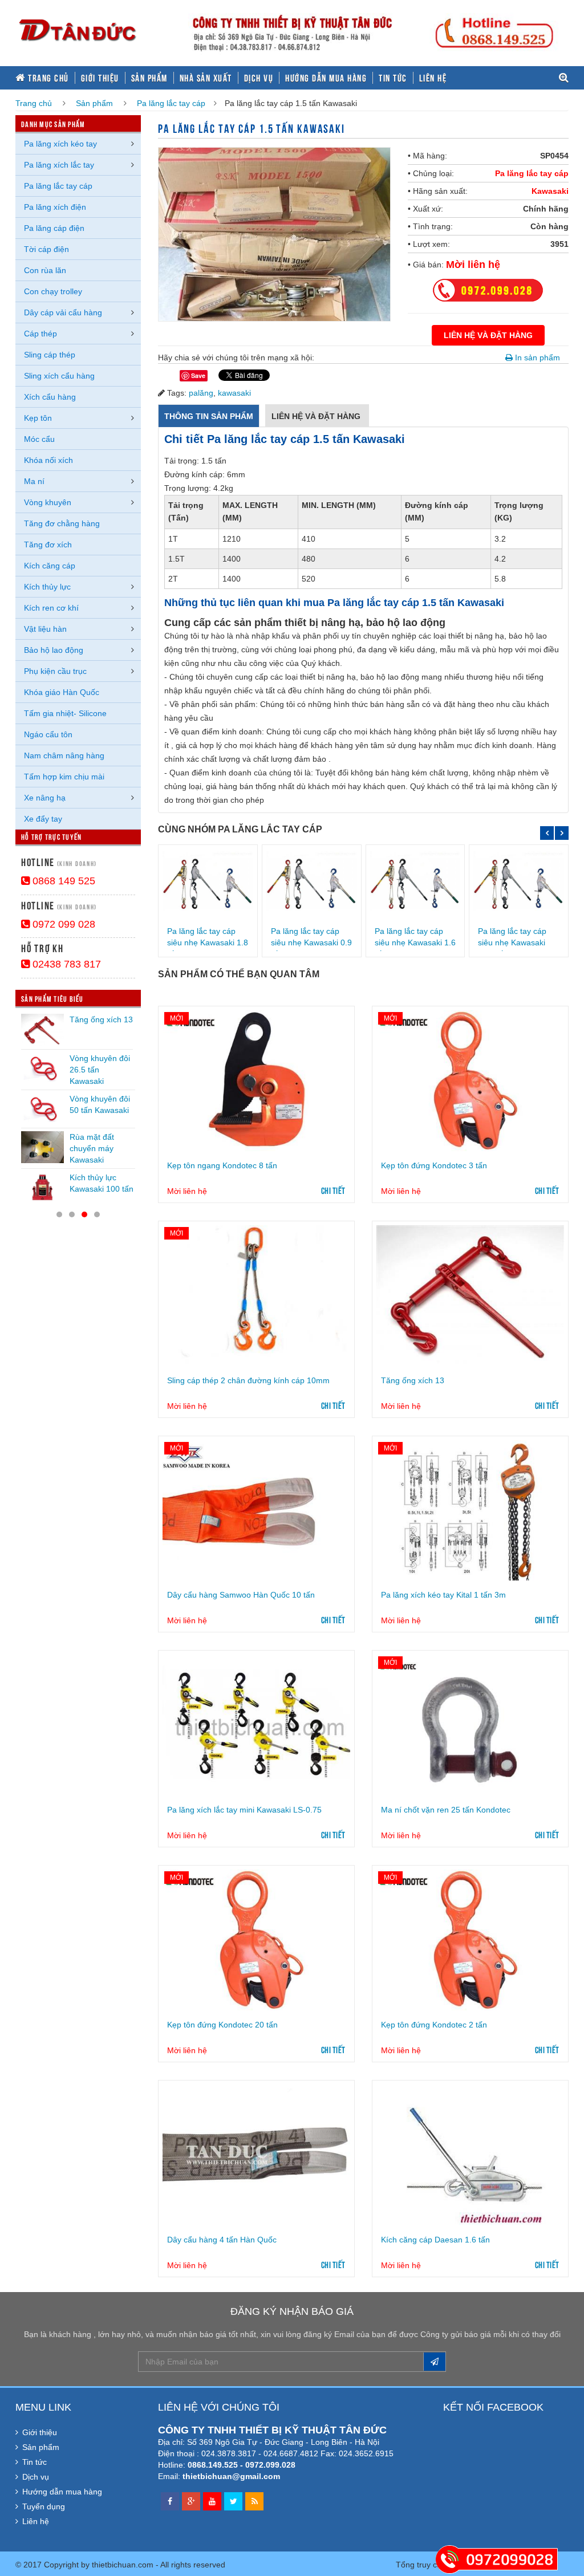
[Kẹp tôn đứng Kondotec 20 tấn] (256, 1940)
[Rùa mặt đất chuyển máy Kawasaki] (42, 1147)
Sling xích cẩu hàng (59, 376)
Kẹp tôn (38, 418)
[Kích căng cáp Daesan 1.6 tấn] (470, 2155)
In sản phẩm (536, 357)
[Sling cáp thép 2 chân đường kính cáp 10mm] (256, 1296)
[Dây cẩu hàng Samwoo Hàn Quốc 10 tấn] (256, 1511)
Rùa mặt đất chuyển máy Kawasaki (92, 1148)
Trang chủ (47, 78)
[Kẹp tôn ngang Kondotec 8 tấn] (256, 1081)
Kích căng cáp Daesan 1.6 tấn (435, 2240)
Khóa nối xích (48, 460)
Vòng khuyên (48, 502)
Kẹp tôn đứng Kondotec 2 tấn (434, 2025)
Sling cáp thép (50, 355)
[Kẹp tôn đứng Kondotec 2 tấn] (470, 1940)
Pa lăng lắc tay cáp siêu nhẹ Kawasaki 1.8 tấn (208, 942)
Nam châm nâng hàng (64, 755)
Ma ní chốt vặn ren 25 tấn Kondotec (446, 1810)
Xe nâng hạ (45, 798)
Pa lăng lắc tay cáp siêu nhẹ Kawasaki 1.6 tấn (415, 942)
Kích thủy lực (47, 587)
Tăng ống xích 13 (413, 1380)
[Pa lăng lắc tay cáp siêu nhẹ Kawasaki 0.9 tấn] (312, 883)
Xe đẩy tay (43, 819)
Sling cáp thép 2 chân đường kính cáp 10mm (248, 1380)
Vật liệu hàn (45, 629)
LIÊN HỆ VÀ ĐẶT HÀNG (488, 335)
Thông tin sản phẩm (209, 416)
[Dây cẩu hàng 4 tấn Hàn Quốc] (256, 2155)
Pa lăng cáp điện (54, 228)
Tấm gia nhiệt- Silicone (65, 713)
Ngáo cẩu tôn (48, 734)
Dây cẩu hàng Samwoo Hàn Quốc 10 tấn (241, 1595)
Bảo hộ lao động (54, 650)
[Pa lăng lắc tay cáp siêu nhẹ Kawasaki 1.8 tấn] (208, 883)
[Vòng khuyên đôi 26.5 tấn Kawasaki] (42, 1068)
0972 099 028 (62, 924)
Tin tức (393, 78)
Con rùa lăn (45, 270)
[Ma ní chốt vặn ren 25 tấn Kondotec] (470, 1725)
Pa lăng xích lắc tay (59, 165)
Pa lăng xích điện (55, 207)
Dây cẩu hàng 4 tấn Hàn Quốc (222, 2240)
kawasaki (234, 393)
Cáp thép (40, 334)
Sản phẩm (149, 78)
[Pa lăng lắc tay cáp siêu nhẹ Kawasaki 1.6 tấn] (415, 883)
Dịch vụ (259, 78)
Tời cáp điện (46, 249)
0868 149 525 (62, 881)
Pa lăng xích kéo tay (60, 144)
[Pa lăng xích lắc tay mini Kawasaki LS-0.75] (256, 1725)
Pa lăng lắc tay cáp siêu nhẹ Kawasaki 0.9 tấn (311, 942)
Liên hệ (433, 78)
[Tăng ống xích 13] (470, 1296)
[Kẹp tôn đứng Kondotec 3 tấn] (470, 1081)
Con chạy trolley (53, 291)
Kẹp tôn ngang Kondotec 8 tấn (222, 1165)
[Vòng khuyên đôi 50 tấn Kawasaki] (42, 1109)
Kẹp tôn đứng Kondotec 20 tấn (222, 2025)
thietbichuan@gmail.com (231, 2476)
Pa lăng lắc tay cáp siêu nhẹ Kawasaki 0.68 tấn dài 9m (512, 942)
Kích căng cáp (50, 566)
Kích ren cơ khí (51, 608)
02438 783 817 (65, 964)
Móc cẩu (39, 439)
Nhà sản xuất (206, 78)
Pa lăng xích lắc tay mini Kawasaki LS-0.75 (244, 1810)
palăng (201, 393)
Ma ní (34, 481)
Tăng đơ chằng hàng (62, 523)
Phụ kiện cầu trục (55, 671)
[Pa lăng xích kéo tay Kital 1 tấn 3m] (470, 1511)
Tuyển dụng (44, 2506)
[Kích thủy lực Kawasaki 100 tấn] (42, 1188)
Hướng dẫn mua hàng (326, 78)
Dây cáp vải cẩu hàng (63, 312)
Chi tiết (333, 1190)
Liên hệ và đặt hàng (317, 416)
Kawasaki (550, 191)
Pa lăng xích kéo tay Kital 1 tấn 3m (443, 1595)
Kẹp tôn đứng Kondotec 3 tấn (434, 1165)
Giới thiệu (100, 78)
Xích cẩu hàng (50, 397)
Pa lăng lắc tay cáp (171, 103)
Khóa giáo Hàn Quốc (62, 692)
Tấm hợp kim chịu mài (64, 777)
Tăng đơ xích (48, 545)
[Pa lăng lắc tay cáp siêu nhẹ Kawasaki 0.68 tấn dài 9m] (519, 883)
